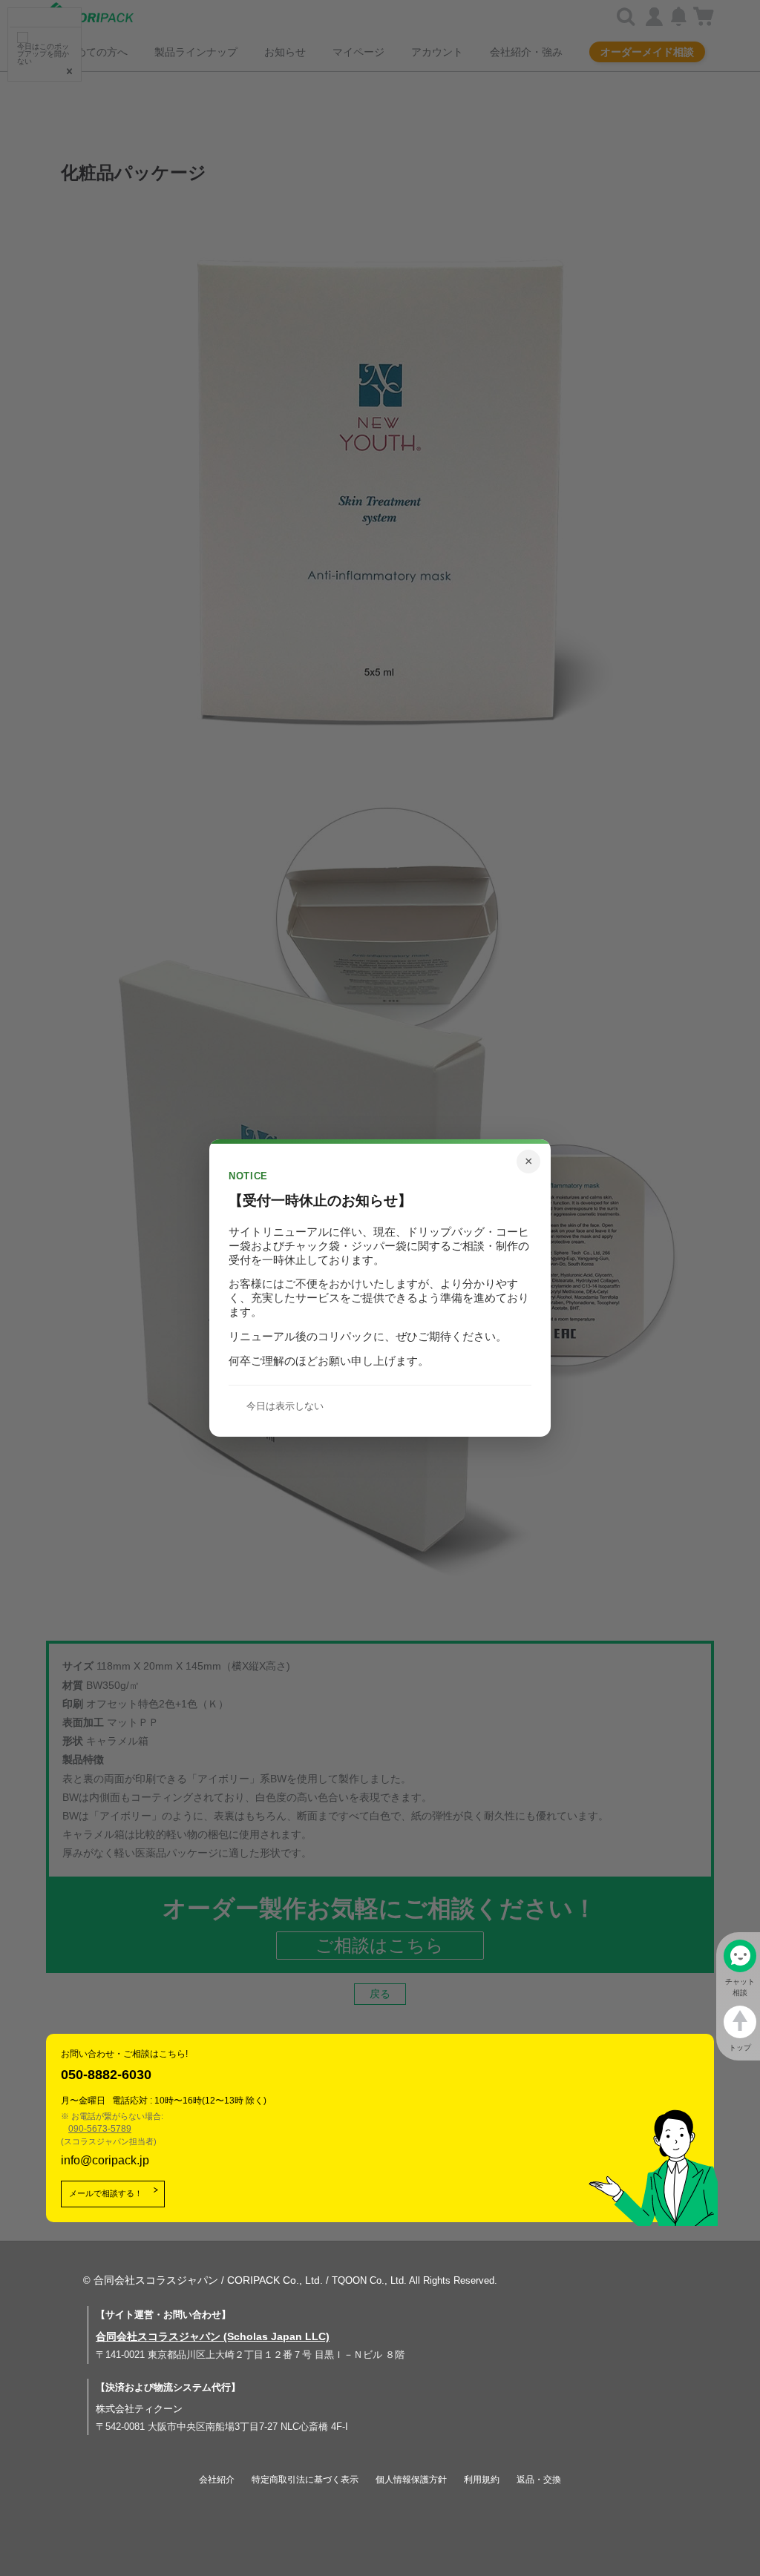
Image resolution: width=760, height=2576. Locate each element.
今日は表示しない (285, 1406)
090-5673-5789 (100, 2129)
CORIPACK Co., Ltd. (275, 2280)
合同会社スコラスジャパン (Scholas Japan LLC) (213, 2336)
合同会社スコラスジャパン (156, 2280)
